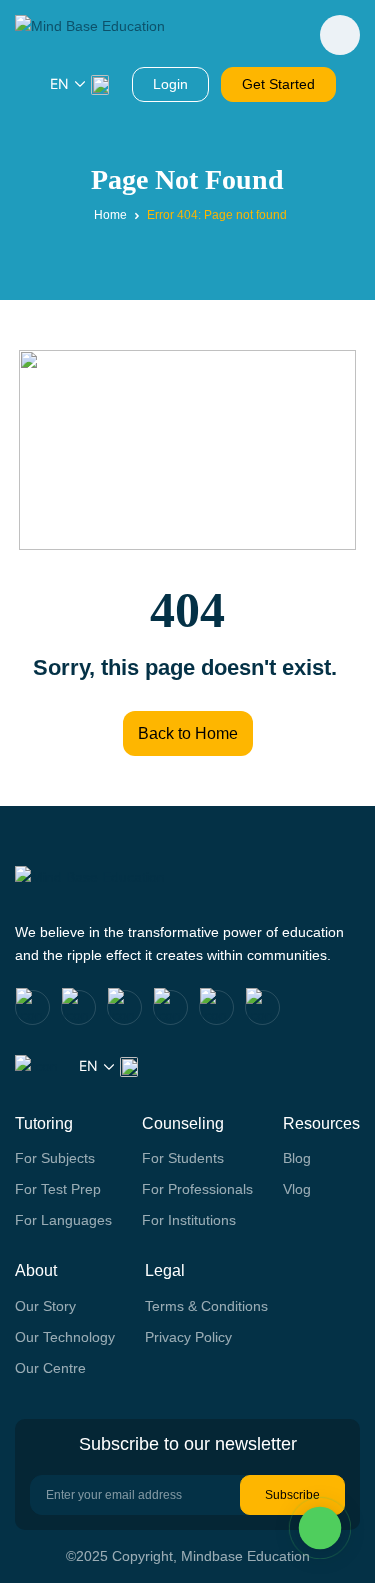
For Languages (63, 1220)
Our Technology (65, 1337)
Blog (297, 1158)
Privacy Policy (188, 1337)
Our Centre (50, 1368)
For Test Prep (58, 1189)
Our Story (45, 1306)
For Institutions (189, 1220)
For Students (183, 1158)
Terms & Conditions (206, 1306)
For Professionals (197, 1189)
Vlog (297, 1189)
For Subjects (55, 1158)
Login (170, 84)
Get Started (278, 84)
